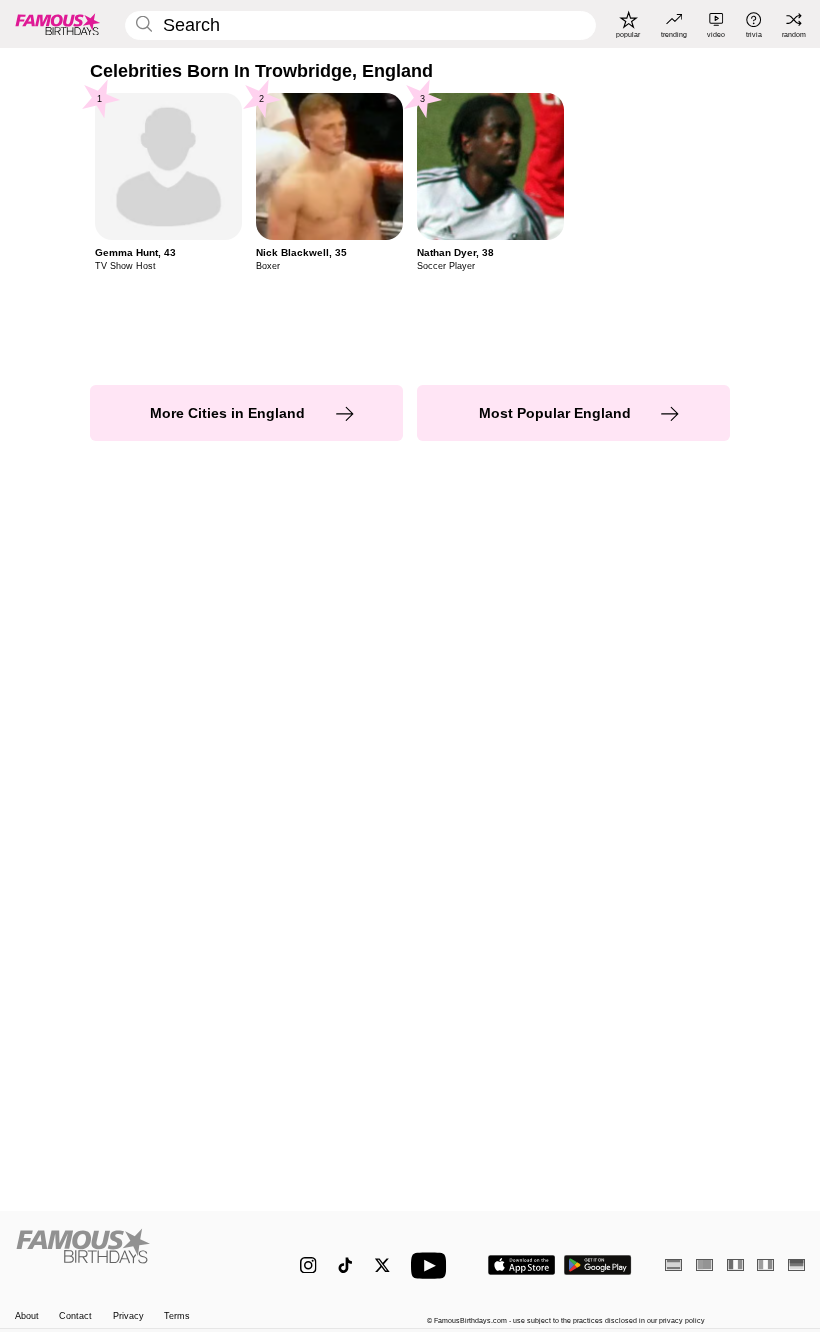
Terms (177, 1316)
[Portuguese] (704, 1264)
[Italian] (765, 1264)
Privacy (128, 1316)
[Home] (134, 1255)
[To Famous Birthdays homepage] (58, 24)
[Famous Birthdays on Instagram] (308, 1265)
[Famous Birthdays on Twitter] (382, 1265)
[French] (735, 1264)
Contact (75, 1316)
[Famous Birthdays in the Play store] (598, 1265)
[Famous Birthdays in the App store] (521, 1265)
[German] (796, 1264)
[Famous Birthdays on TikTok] (345, 1265)
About (27, 1316)
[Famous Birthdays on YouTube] (433, 1265)
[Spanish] (673, 1264)
